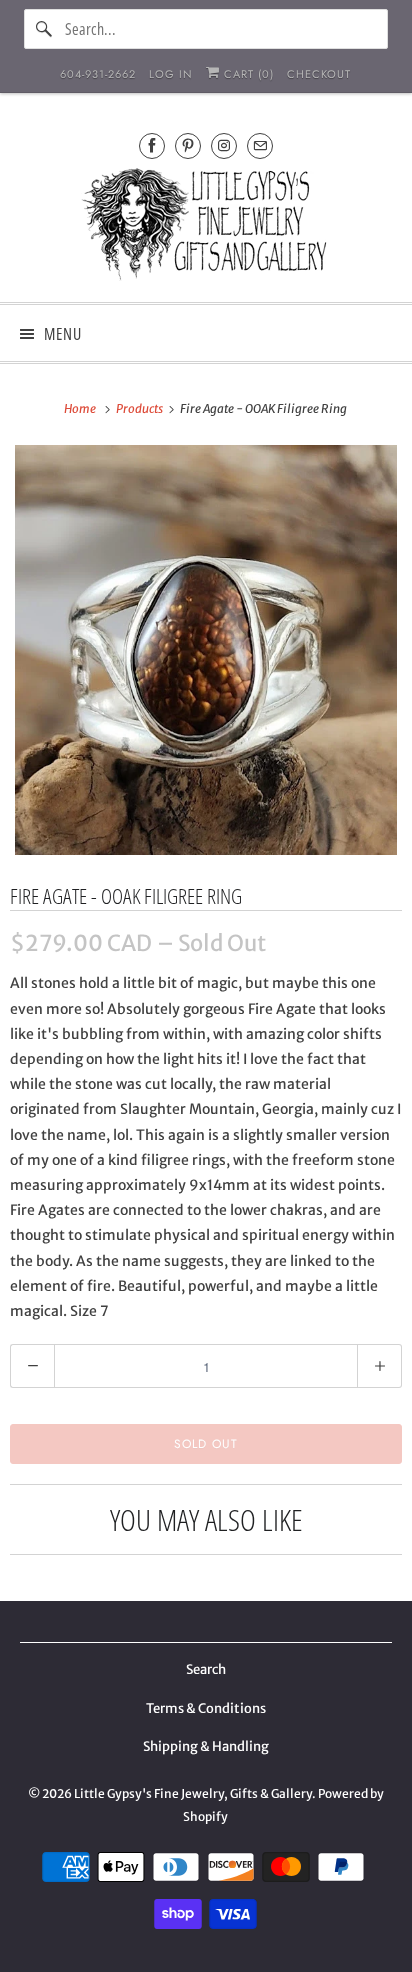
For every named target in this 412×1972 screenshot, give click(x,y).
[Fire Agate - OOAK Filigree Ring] (206, 650)
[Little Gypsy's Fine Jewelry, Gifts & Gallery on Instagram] (224, 145)
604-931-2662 (98, 74)
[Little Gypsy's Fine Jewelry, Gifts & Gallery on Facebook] (152, 145)
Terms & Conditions (206, 1708)
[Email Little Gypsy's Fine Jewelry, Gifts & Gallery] (260, 145)
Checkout (319, 74)
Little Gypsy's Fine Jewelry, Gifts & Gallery (193, 1793)
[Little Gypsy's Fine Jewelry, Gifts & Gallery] (205, 227)
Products (140, 408)
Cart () (247, 74)
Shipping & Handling (206, 1746)
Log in (171, 74)
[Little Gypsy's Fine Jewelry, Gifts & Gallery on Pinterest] (188, 145)
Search (206, 1669)
